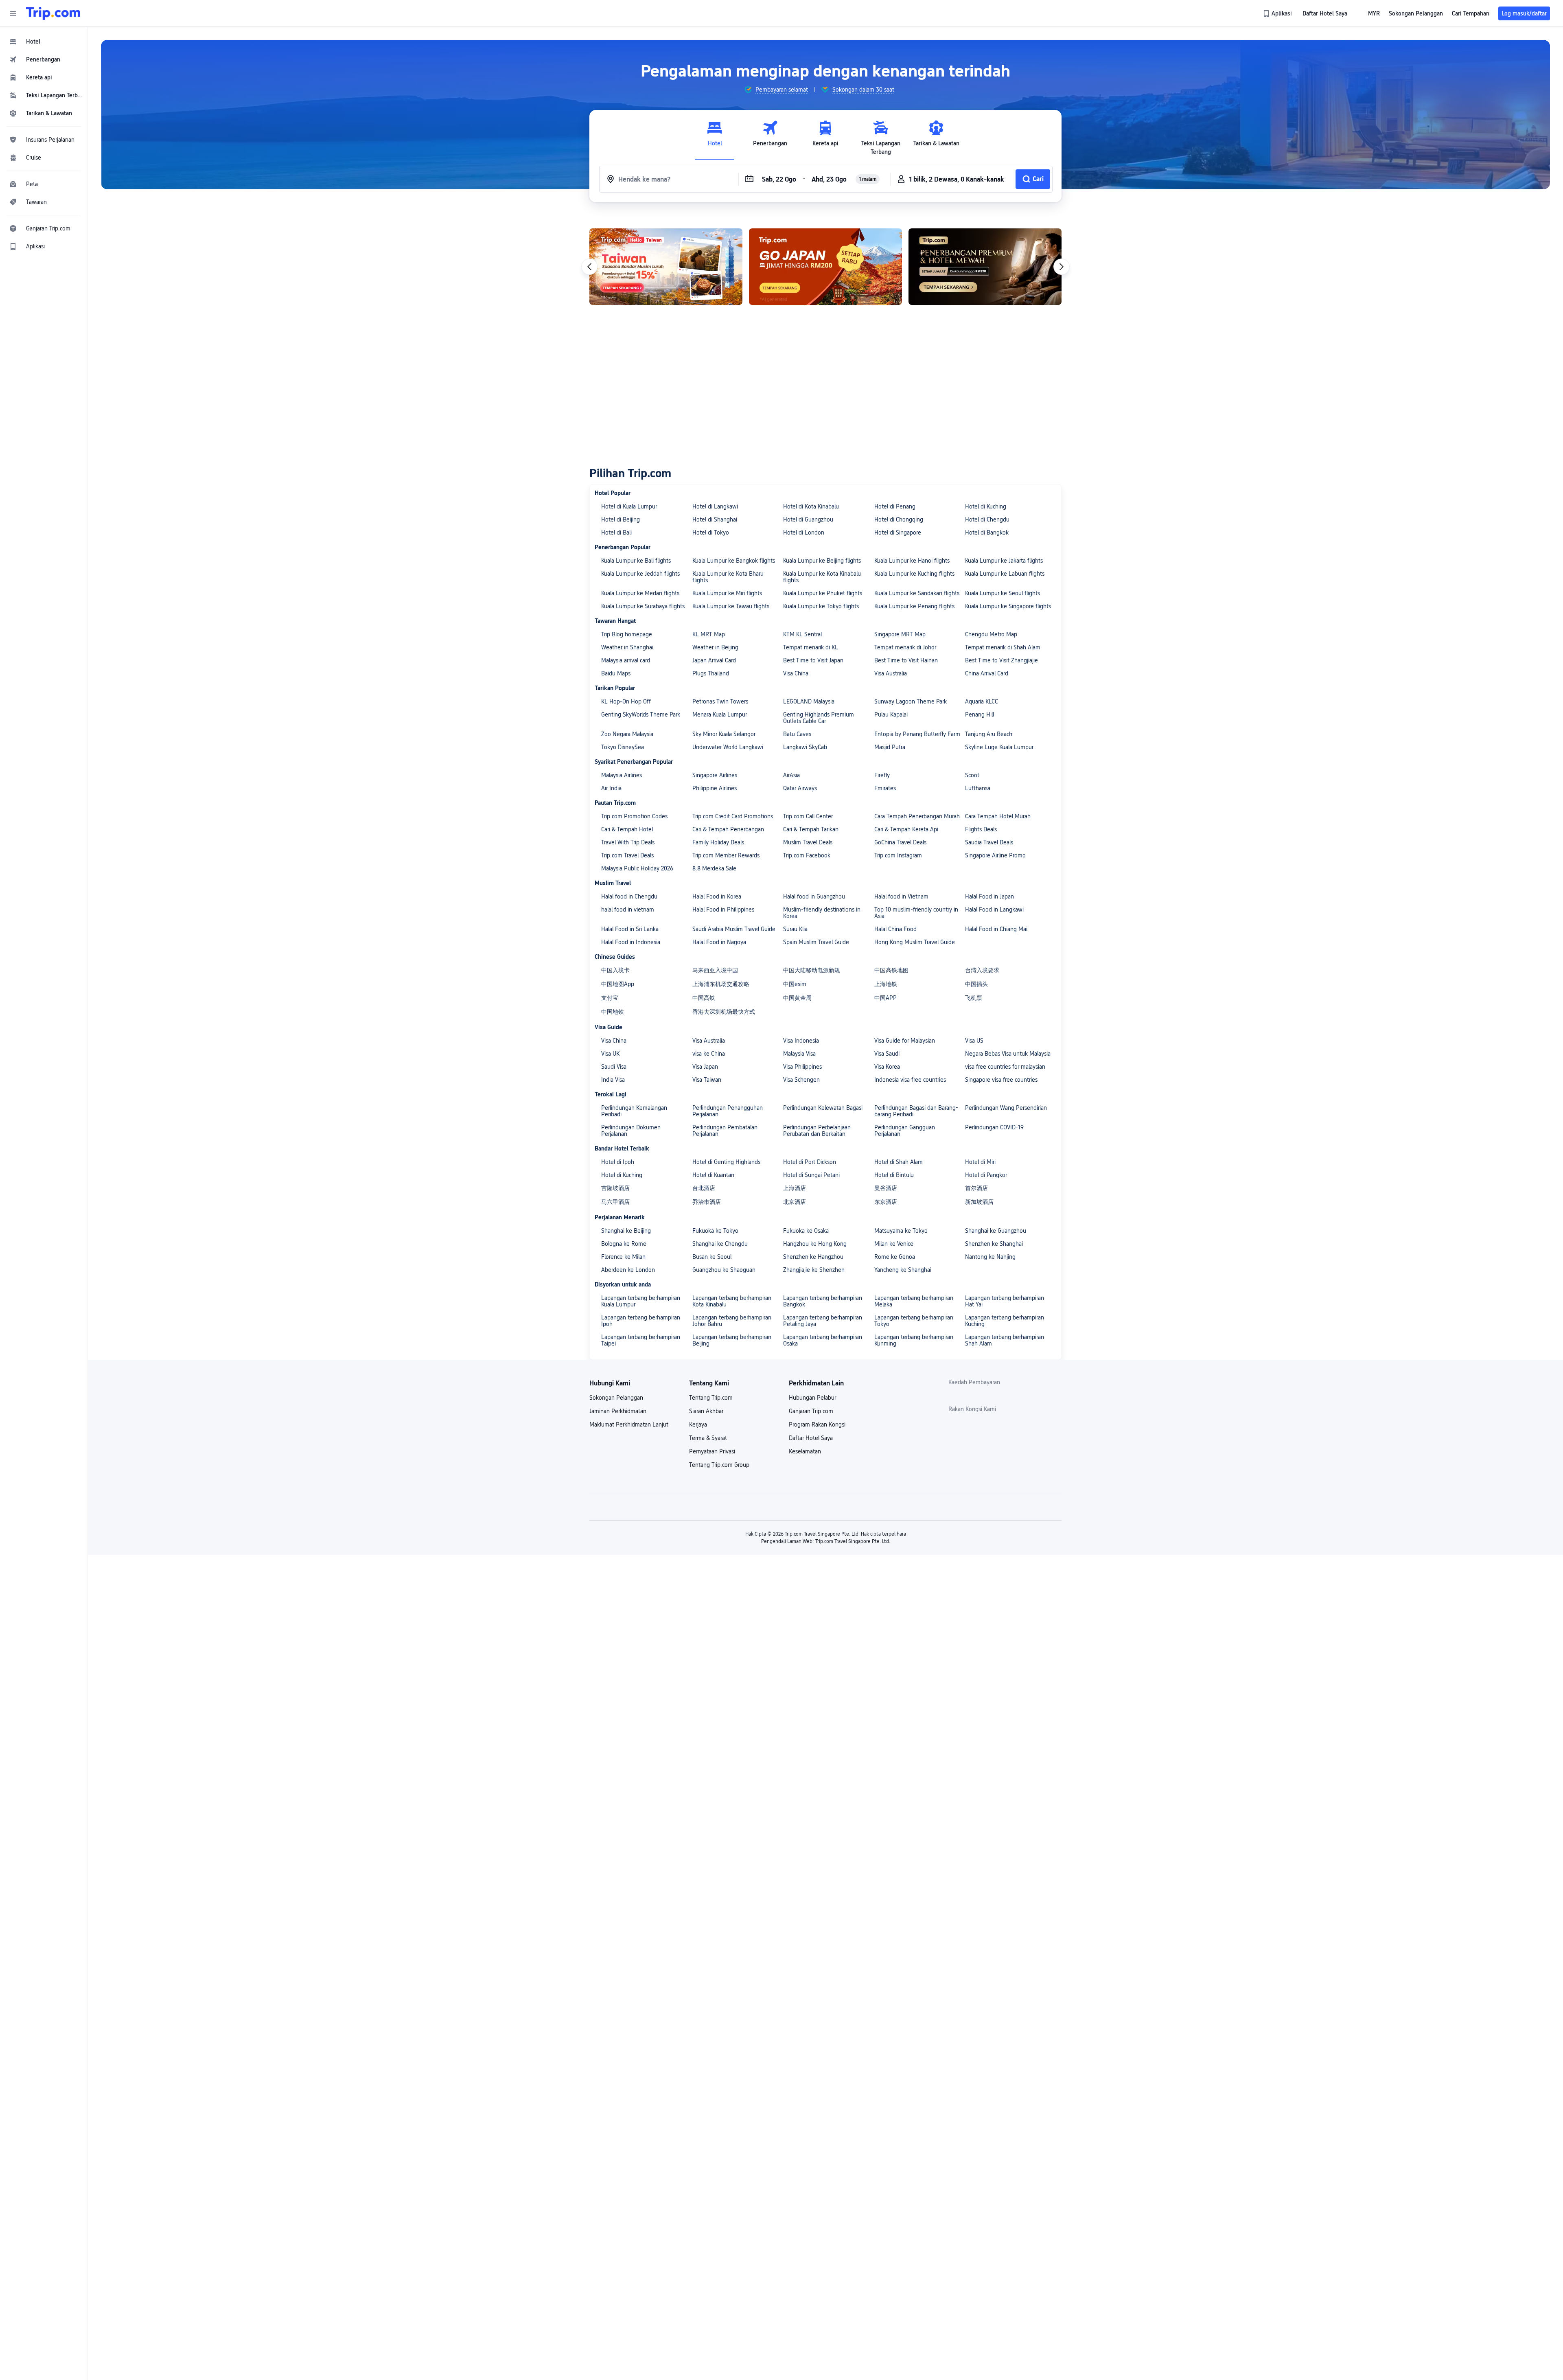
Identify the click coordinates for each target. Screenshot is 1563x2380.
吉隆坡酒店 (615, 1188)
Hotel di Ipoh (618, 1162)
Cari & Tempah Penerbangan (728, 829)
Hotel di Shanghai (715, 519)
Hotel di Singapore (898, 533)
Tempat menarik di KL (811, 647)
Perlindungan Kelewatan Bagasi (823, 1108)
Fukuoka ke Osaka (806, 1231)
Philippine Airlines (715, 788)
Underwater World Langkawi (728, 747)
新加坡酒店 (979, 1202)
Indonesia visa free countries (910, 1080)
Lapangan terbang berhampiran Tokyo (914, 1321)
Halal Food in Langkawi (994, 909)
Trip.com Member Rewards (726, 855)
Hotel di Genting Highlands (726, 1162)
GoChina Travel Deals (900, 842)
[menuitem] (44, 42)
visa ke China (709, 1054)
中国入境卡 (615, 970)
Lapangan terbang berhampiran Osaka (823, 1340)
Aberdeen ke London (628, 1270)
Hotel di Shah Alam (899, 1162)
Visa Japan (705, 1067)
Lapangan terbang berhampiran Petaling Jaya (823, 1321)
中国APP (885, 998)
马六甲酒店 (615, 1202)
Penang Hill (980, 714)
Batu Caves (797, 734)
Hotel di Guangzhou (808, 519)
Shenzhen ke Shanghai (994, 1244)
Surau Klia (795, 929)
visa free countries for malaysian (1005, 1067)
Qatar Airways (800, 788)
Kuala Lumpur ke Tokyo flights (821, 606)
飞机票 (974, 998)
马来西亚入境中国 (715, 970)
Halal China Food (895, 929)
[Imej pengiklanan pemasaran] (985, 267)
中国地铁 (613, 1012)
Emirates (885, 788)
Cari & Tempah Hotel (627, 829)
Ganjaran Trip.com (811, 1411)
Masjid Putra (890, 747)
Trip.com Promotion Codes (634, 816)
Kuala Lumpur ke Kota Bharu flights (728, 577)
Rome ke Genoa (895, 1257)
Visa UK (610, 1054)
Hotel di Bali (616, 533)
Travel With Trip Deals (628, 842)
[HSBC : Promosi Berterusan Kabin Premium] (825, 267)
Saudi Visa (614, 1067)
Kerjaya (698, 1424)
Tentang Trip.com (711, 1398)
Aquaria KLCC (982, 701)
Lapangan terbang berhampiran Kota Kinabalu (732, 1301)
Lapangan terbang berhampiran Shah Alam (1005, 1340)
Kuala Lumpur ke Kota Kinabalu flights (822, 577)
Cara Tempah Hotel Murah (998, 816)
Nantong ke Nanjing (990, 1257)
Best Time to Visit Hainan (906, 660)
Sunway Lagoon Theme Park (911, 701)
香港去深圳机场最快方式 (724, 1012)
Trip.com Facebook (807, 855)
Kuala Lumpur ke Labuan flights (1005, 574)
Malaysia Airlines (622, 775)
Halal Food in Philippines (723, 909)
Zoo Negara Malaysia (627, 734)
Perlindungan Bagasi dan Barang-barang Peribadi (916, 1111)
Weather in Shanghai (627, 647)
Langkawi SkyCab (805, 747)
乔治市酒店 (707, 1202)
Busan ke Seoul (712, 1257)
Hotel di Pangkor (986, 1175)
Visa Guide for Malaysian (905, 1041)
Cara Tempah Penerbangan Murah (917, 816)
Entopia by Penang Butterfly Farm (917, 734)
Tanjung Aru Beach (989, 734)
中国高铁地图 (891, 970)
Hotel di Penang (895, 506)
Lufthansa (978, 788)
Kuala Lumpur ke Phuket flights (823, 593)
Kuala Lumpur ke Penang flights (914, 606)
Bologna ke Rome (624, 1244)
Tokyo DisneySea (623, 747)
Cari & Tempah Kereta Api (906, 829)
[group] (776, 90)
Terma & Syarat (708, 1438)
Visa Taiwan (707, 1080)
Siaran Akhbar (706, 1411)
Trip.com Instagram (898, 855)
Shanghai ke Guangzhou (996, 1231)
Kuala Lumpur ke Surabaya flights (643, 606)
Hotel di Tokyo (711, 533)
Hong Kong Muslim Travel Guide (915, 942)
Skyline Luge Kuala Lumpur (999, 747)
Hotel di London (804, 533)
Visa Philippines (802, 1067)
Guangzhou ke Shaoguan (724, 1270)
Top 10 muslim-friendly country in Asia (916, 913)
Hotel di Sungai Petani (811, 1175)
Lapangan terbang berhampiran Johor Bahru (732, 1321)
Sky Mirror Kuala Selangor (724, 734)
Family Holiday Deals (718, 842)
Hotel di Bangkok (987, 533)
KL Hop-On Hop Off (626, 701)
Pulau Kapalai (891, 714)
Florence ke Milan (623, 1257)
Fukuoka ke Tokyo (715, 1231)
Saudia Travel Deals (989, 842)
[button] (13, 13)
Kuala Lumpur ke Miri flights (727, 593)
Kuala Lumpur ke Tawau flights (731, 606)
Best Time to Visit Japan (813, 660)
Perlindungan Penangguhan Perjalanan (728, 1111)
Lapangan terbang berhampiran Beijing (732, 1340)
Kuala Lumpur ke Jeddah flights (640, 574)
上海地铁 (886, 984)
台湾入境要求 (982, 970)
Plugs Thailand (711, 673)
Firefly (882, 775)
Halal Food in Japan (989, 896)
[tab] (715, 138)
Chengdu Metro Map (991, 634)
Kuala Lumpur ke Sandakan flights (917, 593)
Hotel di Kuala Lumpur (629, 506)
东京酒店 (886, 1202)
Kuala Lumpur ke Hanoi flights (912, 561)
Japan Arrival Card (714, 660)
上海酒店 (795, 1188)
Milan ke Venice (894, 1244)
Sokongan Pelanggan (616, 1398)
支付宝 (610, 998)
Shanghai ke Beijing (626, 1231)
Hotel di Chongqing (899, 519)
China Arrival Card (987, 673)
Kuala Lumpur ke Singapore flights (1008, 606)
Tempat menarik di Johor (905, 647)
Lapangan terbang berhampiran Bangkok (823, 1301)
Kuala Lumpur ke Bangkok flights (734, 561)
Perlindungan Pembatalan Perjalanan (725, 1131)
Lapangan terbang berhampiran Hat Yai (1005, 1301)
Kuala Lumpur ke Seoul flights (1003, 593)
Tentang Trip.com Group (719, 1465)
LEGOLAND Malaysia (809, 701)
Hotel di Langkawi (715, 506)
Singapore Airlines (715, 775)
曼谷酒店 (886, 1188)
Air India (611, 788)
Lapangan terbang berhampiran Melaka (914, 1301)
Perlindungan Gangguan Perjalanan (905, 1131)
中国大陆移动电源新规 (812, 970)
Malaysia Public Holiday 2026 (637, 868)
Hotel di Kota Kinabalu (811, 506)
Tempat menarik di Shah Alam (1003, 647)
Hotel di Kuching (986, 506)
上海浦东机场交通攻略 (721, 984)
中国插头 (976, 984)
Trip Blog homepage (627, 634)
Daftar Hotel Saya (811, 1438)
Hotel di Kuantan (713, 1175)
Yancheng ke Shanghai (903, 1270)
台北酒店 (704, 1188)
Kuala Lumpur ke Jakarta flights (1004, 561)
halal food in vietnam (628, 909)
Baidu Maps (616, 673)
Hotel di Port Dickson (810, 1162)
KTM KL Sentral (802, 634)
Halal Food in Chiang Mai (996, 929)
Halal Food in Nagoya (719, 942)
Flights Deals (981, 829)
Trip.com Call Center (808, 816)
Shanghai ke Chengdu (720, 1244)
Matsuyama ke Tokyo (901, 1231)
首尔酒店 (976, 1188)
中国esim (795, 984)
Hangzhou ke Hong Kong (815, 1244)
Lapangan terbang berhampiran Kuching (1005, 1321)
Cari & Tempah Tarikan (811, 829)
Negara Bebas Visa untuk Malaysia (1008, 1054)
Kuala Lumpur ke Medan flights (640, 593)
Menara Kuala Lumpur (720, 714)
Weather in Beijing (715, 647)
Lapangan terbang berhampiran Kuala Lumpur (641, 1301)
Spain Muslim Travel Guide (816, 942)
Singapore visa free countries (1001, 1080)
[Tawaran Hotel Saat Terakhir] (666, 267)
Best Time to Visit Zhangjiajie (1002, 660)
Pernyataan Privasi (712, 1451)
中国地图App (618, 984)
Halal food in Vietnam (901, 896)
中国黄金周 (797, 998)
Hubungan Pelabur (812, 1398)
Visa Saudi (887, 1054)
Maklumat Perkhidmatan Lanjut (629, 1424)
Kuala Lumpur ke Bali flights (636, 561)
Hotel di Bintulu (894, 1175)
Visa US (974, 1041)
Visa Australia (891, 673)
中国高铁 (704, 998)
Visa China (796, 673)
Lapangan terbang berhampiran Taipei (641, 1340)
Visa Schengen (801, 1080)
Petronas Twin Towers (720, 701)
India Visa (613, 1080)
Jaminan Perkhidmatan (618, 1411)
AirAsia (791, 775)
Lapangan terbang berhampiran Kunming (914, 1340)
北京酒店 (795, 1202)
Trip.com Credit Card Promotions (733, 816)
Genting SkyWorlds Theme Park (641, 714)
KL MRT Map (709, 634)
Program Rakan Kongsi (817, 1424)
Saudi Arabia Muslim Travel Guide (734, 929)
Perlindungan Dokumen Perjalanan (631, 1131)
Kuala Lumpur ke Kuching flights (914, 574)
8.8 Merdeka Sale (714, 868)
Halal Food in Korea (717, 896)
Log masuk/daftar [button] (1524, 13)
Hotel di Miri (980, 1162)
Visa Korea (887, 1067)
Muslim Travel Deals (808, 842)
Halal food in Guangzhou (814, 896)
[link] (1278, 13)
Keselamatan (805, 1451)
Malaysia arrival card (626, 660)
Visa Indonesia (801, 1041)
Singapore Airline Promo (995, 855)
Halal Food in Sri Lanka (630, 929)
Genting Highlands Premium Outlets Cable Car (819, 718)
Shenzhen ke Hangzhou (813, 1257)
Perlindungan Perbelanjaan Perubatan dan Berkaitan (817, 1131)
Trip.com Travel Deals (627, 855)
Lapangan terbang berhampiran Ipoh (641, 1321)
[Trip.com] (53, 13)
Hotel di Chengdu (987, 519)
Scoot (972, 775)
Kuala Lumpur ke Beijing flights (822, 561)
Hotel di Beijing (621, 519)
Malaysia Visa (799, 1054)
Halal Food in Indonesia (631, 942)
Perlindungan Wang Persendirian (1006, 1108)
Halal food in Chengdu (629, 896)
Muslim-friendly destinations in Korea (822, 913)
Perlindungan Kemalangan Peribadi (634, 1111)
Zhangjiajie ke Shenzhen (814, 1270)
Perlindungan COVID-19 (994, 1127)
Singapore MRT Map (900, 634)
